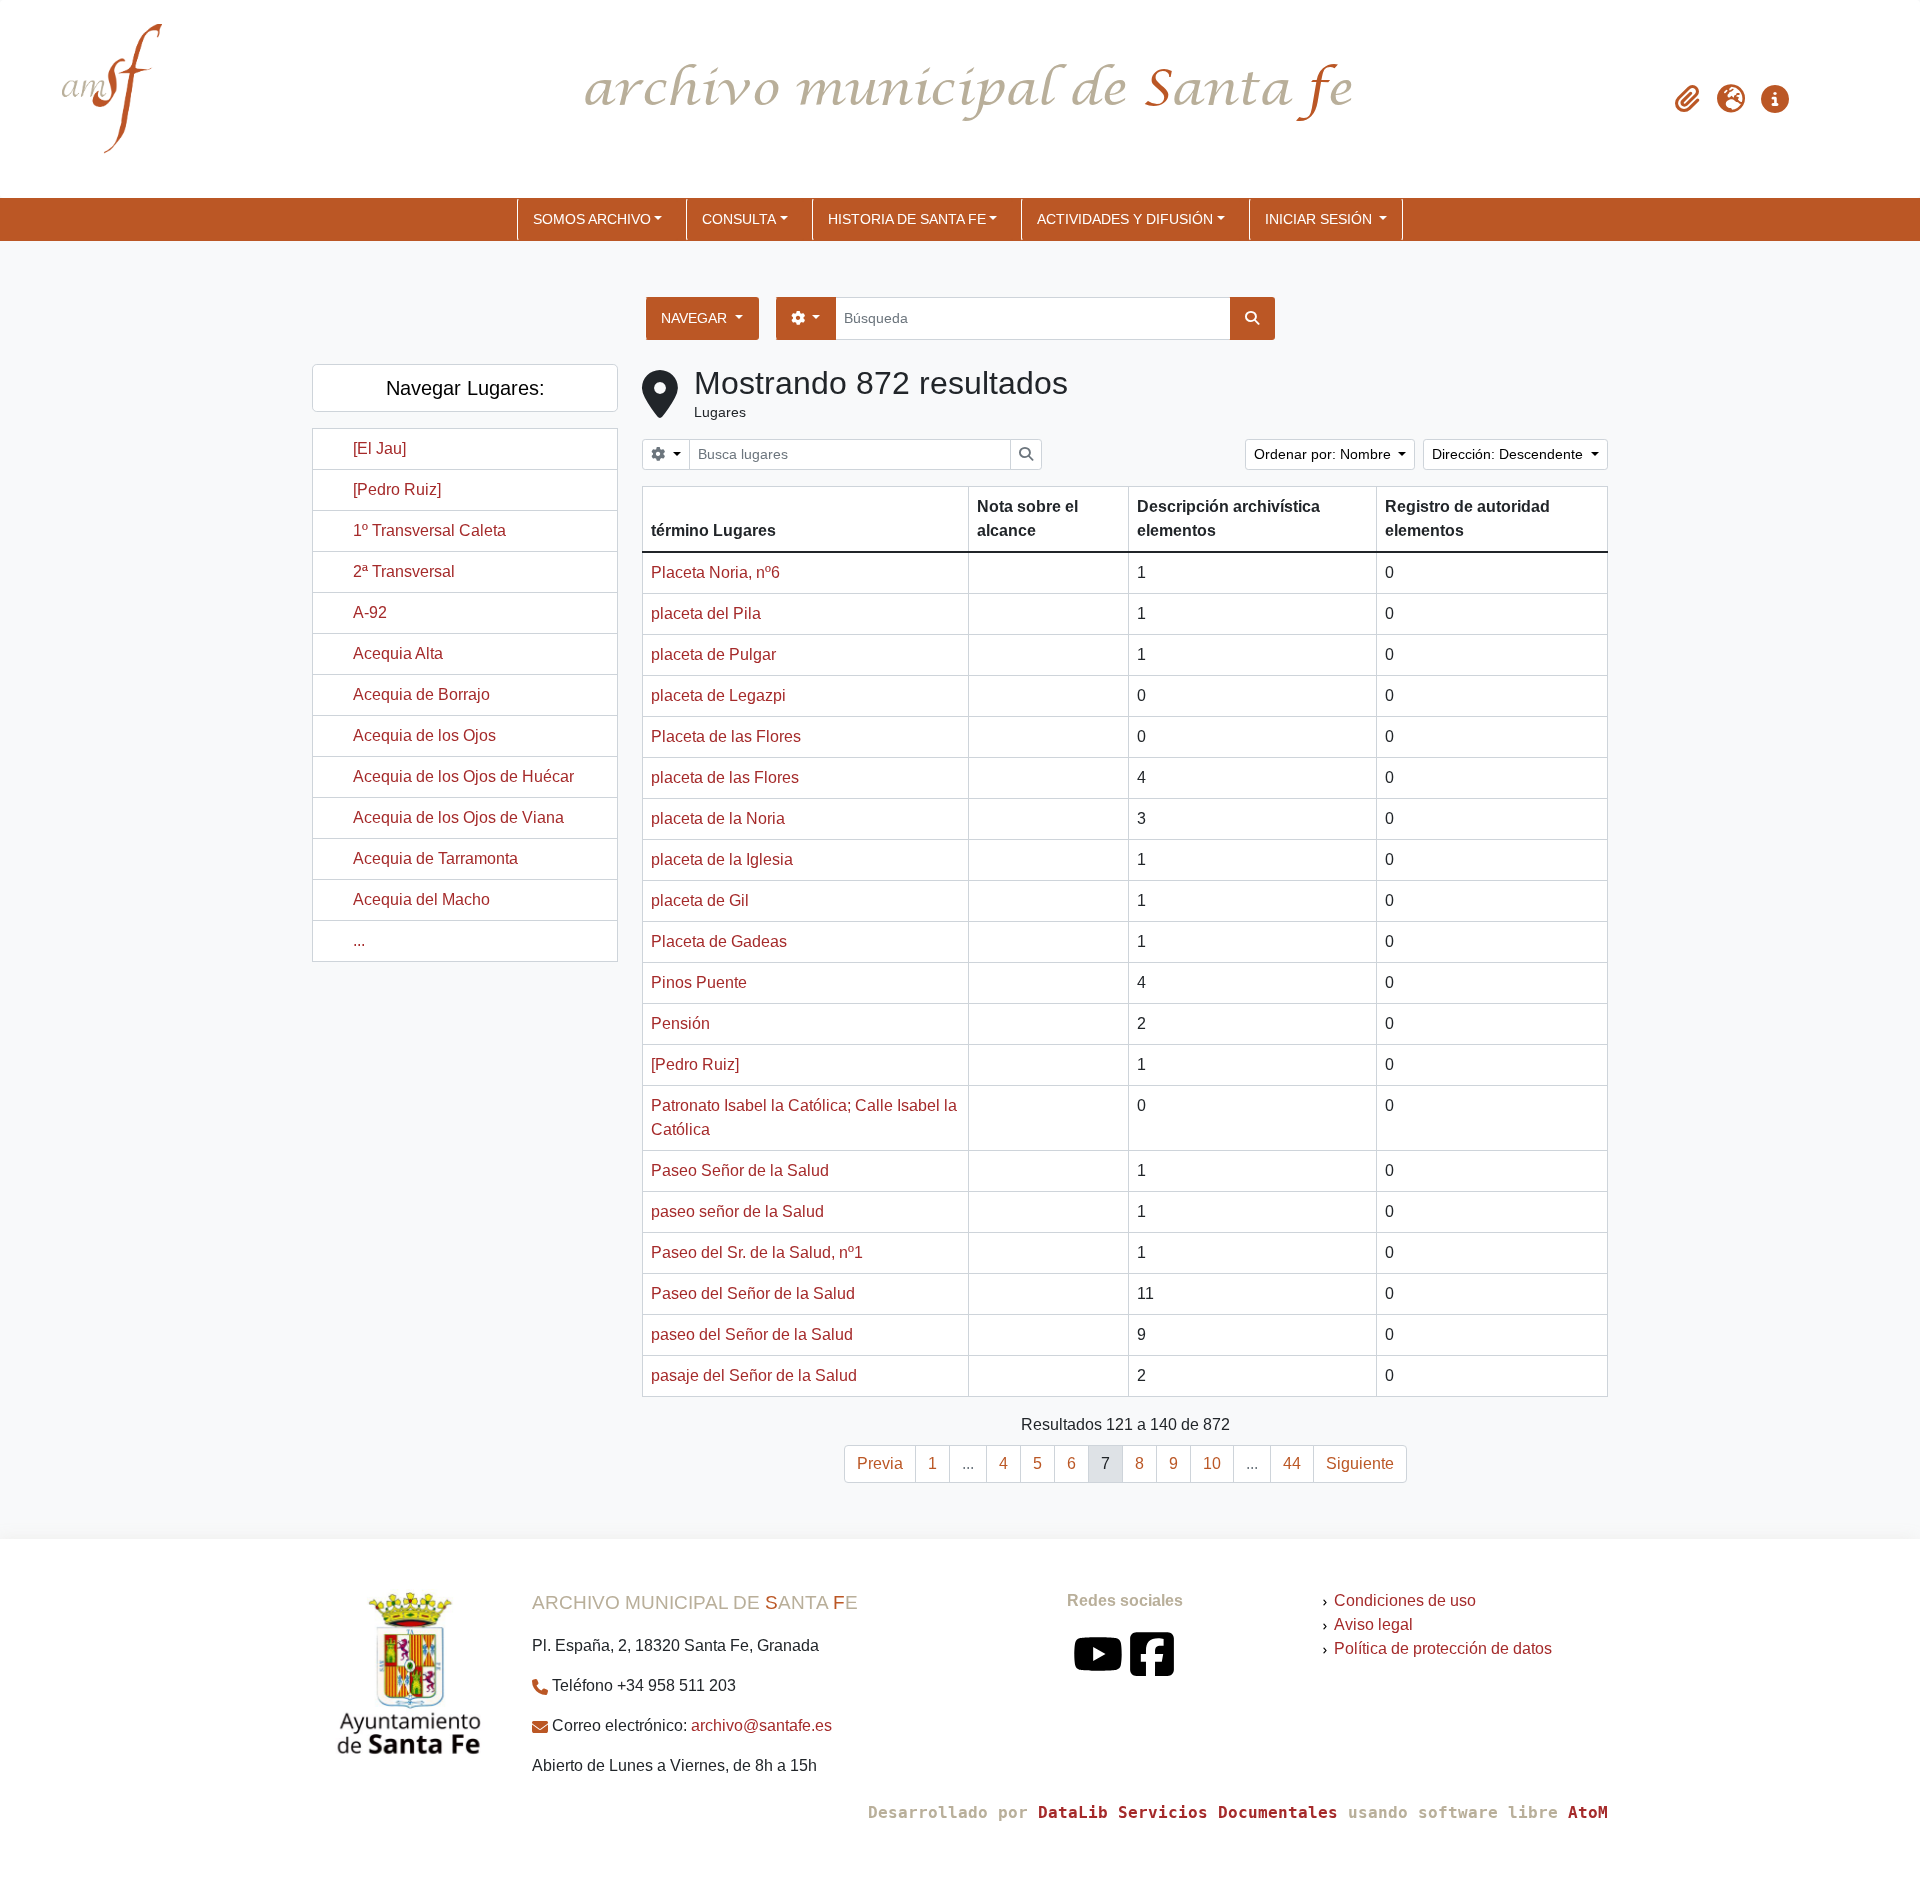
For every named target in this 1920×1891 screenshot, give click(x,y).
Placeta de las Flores (726, 736)
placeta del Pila (706, 613)
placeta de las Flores (725, 777)
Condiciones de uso (1405, 1600)
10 (1212, 1463)
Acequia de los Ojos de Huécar (463, 776)
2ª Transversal (404, 571)
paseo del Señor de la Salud (752, 1334)
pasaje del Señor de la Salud (754, 1375)
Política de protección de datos (1443, 1648)
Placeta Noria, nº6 (715, 572)
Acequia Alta (398, 653)
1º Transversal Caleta (429, 530)
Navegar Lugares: (465, 388)
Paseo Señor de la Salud (740, 1170)
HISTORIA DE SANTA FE (907, 219)
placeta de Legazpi (718, 695)
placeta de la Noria (718, 818)
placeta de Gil (700, 900)
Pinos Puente (699, 982)
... (359, 940)
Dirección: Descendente (1509, 454)
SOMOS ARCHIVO (592, 219)
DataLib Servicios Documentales (1188, 1812)
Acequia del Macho (421, 899)
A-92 (370, 612)
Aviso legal (1373, 1624)
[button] (1687, 99)
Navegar (696, 318)
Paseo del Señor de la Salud (753, 1293)
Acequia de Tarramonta (435, 858)
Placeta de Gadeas (719, 941)
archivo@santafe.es (761, 1725)
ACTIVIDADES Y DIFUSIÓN (1125, 219)
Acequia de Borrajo (421, 694)
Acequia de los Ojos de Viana (458, 817)
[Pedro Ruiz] (397, 489)
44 (1292, 1463)
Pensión (680, 1023)
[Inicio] (95, 99)
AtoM (1588, 1812)
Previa (880, 1463)
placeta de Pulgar (713, 654)
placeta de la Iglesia (722, 859)
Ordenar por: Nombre (1324, 454)
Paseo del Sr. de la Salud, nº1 (757, 1252)
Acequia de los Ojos (424, 735)
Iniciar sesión (1320, 219)
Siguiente (1360, 1463)
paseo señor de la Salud (737, 1211)
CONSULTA (739, 219)
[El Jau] (379, 448)
